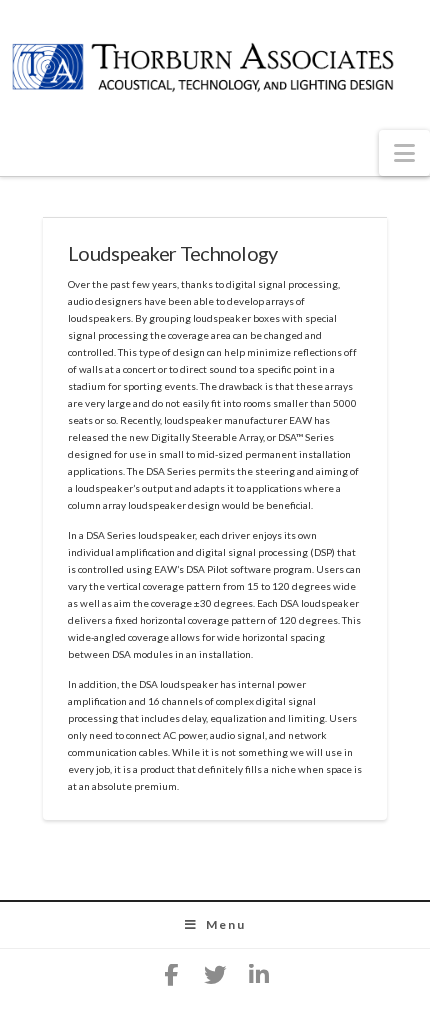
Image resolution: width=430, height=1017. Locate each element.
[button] (404, 153)
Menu (226, 924)
